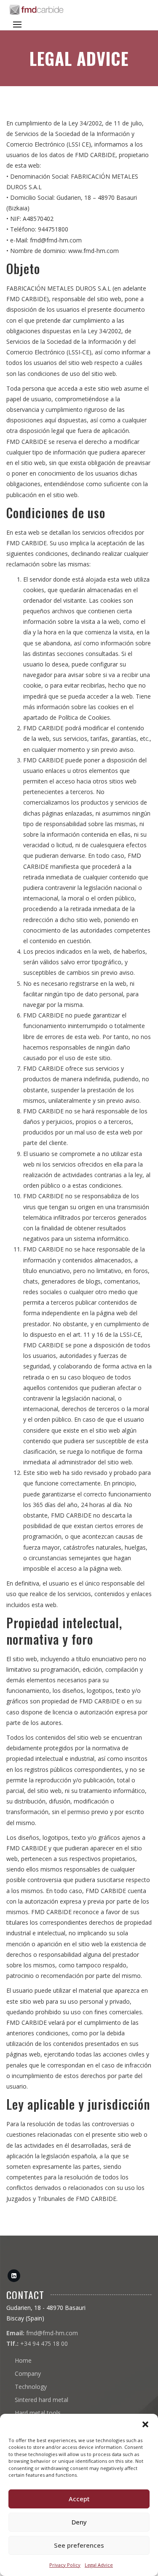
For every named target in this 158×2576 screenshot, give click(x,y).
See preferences (79, 2545)
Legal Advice (99, 2565)
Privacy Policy (65, 2565)
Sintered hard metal (42, 2400)
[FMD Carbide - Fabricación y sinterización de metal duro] (37, 10)
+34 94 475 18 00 (44, 2343)
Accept (79, 2499)
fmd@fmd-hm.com (52, 2333)
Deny (79, 2522)
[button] (145, 2424)
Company (28, 2373)
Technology (31, 2387)
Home (23, 2360)
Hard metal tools (38, 2413)
